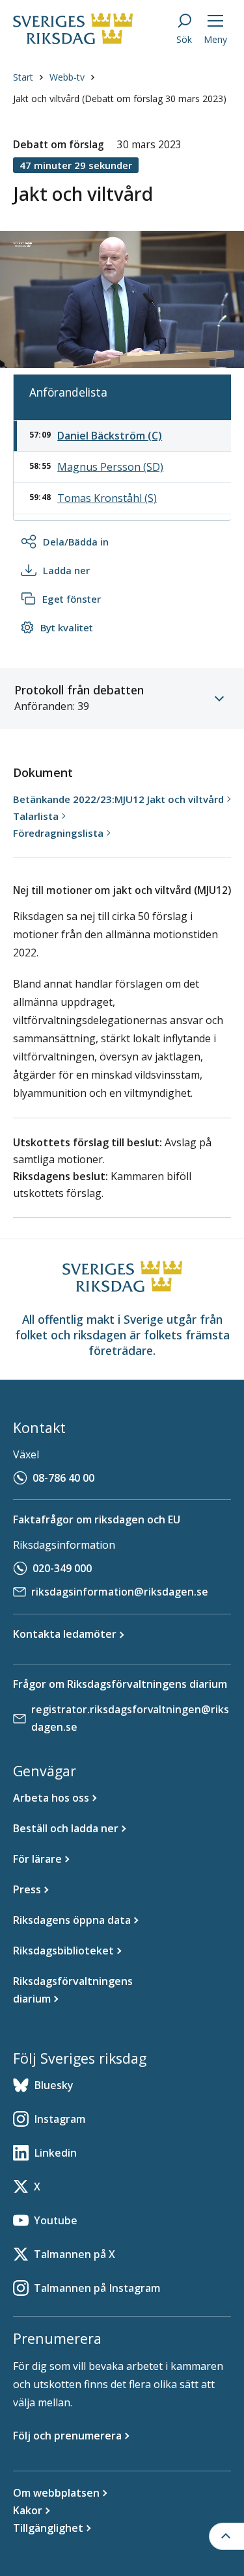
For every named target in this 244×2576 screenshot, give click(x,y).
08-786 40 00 (63, 1478)
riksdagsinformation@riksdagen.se (120, 1592)
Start (23, 77)
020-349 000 (62, 1568)
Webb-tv (67, 77)
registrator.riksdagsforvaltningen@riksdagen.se (130, 1718)
